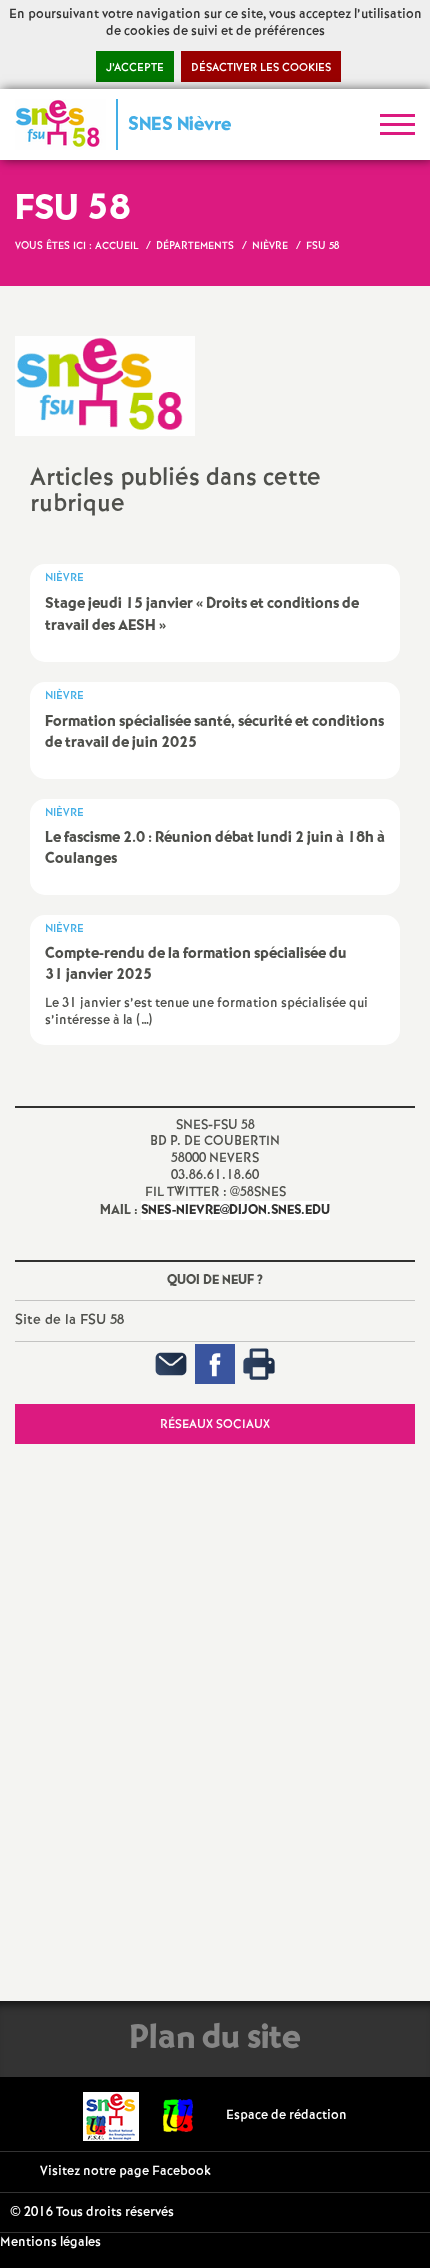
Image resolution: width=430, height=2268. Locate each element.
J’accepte (135, 68)
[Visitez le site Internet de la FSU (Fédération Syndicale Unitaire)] (178, 2115)
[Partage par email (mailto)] (171, 1363)
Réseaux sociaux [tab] (215, 1424)
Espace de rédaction (286, 2115)
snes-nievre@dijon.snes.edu (235, 1210)
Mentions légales (50, 2242)
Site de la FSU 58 (69, 1320)
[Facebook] (215, 1363)
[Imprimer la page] (259, 1363)
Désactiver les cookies (261, 68)
